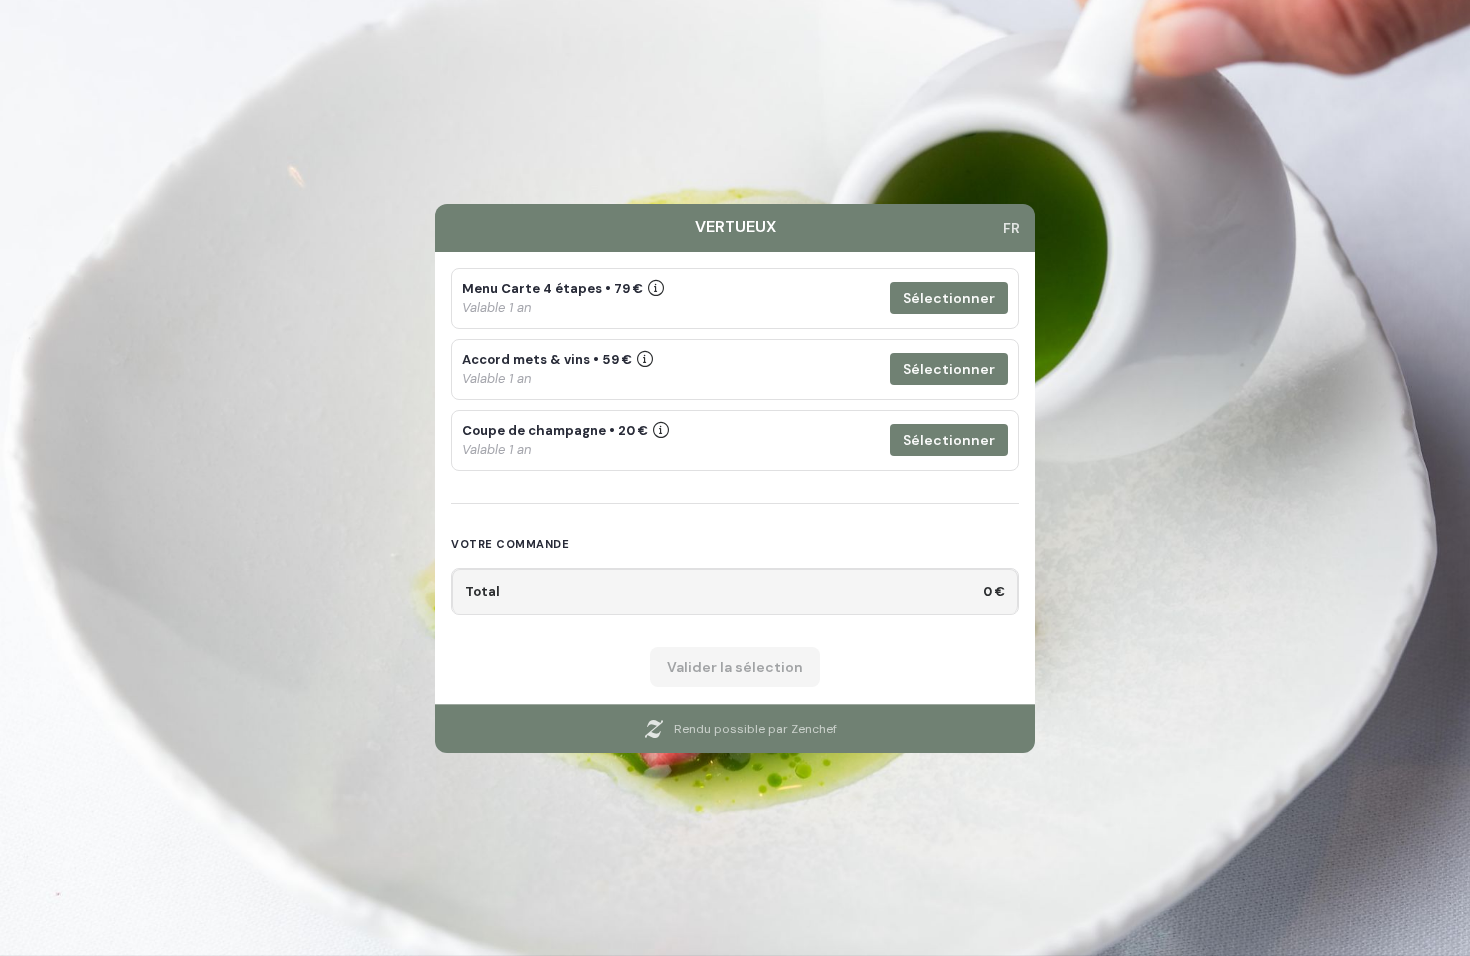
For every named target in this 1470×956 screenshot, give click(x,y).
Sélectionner (949, 298)
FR (1011, 228)
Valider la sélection (735, 667)
